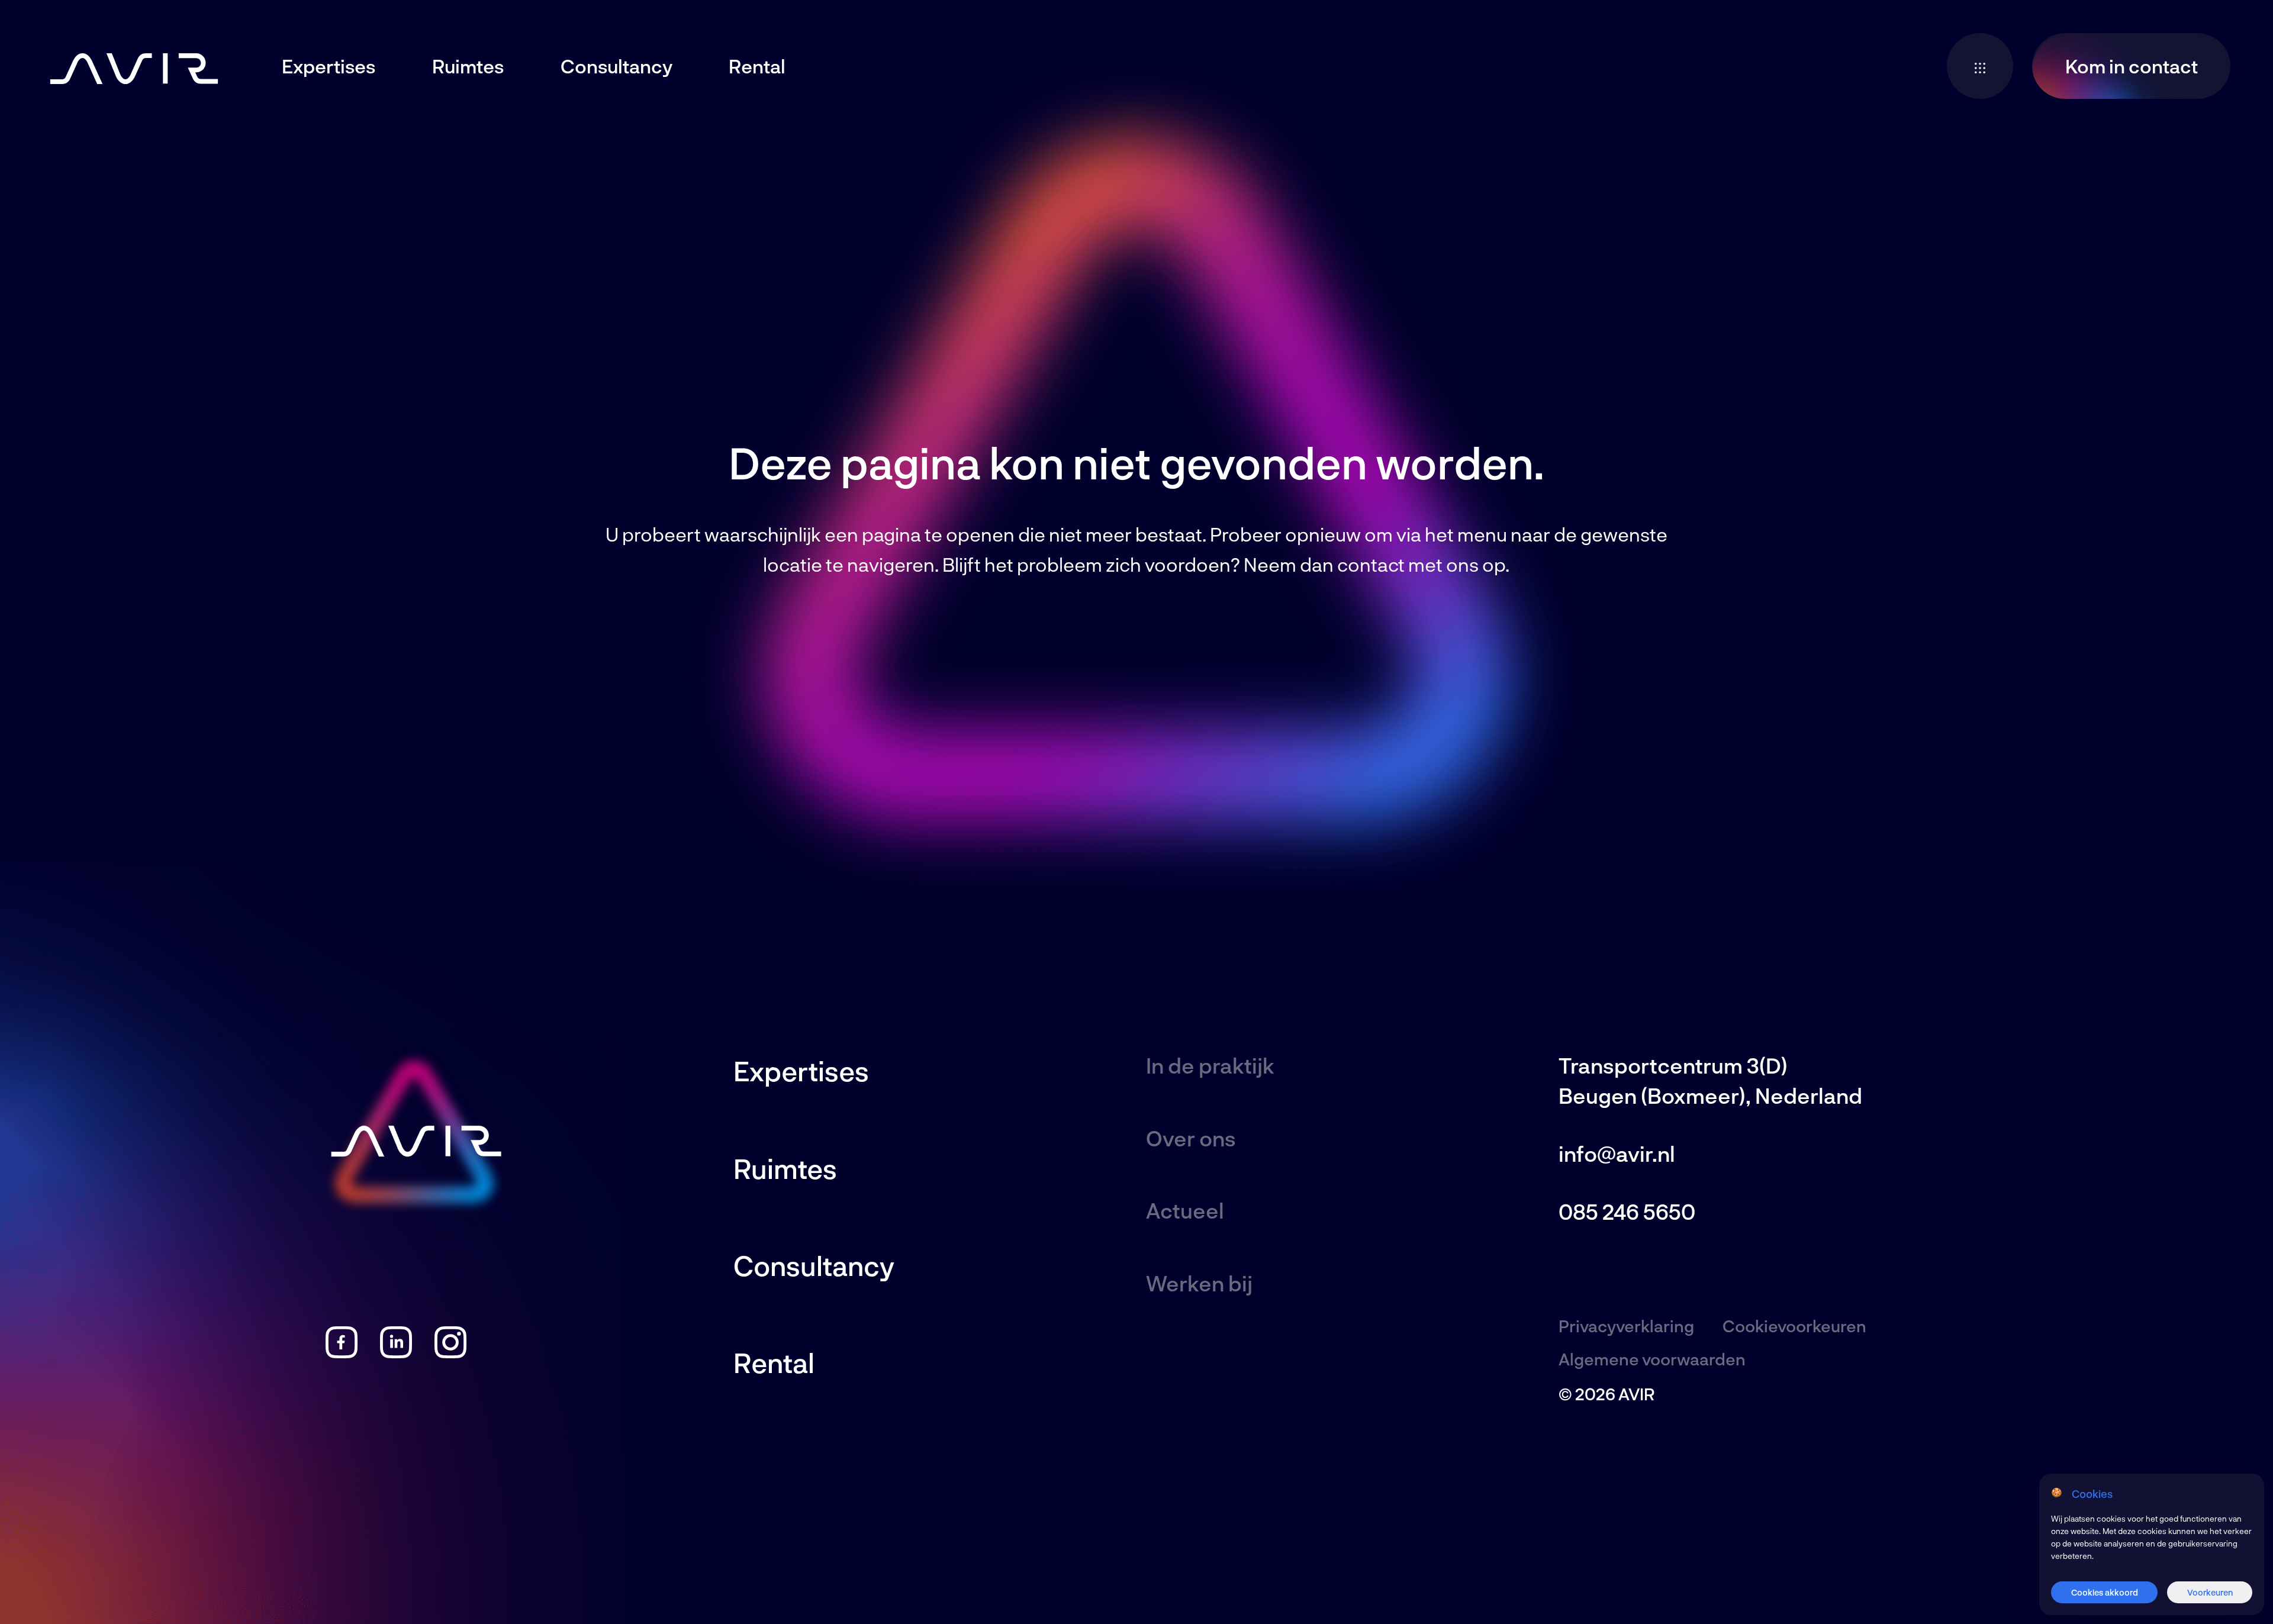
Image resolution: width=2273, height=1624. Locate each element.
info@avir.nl (1617, 1153)
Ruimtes (468, 66)
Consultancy (616, 66)
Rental (757, 66)
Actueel (1185, 1210)
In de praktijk (1210, 1065)
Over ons (1191, 1138)
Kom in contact (2132, 66)
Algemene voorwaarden (1652, 1359)
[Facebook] (341, 1351)
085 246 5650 (1627, 1211)
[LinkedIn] (396, 1351)
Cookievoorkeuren (1794, 1326)
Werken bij (1199, 1283)
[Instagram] (450, 1351)
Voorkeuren (2210, 1592)
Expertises (329, 66)
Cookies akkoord (2105, 1592)
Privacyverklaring (1626, 1326)
